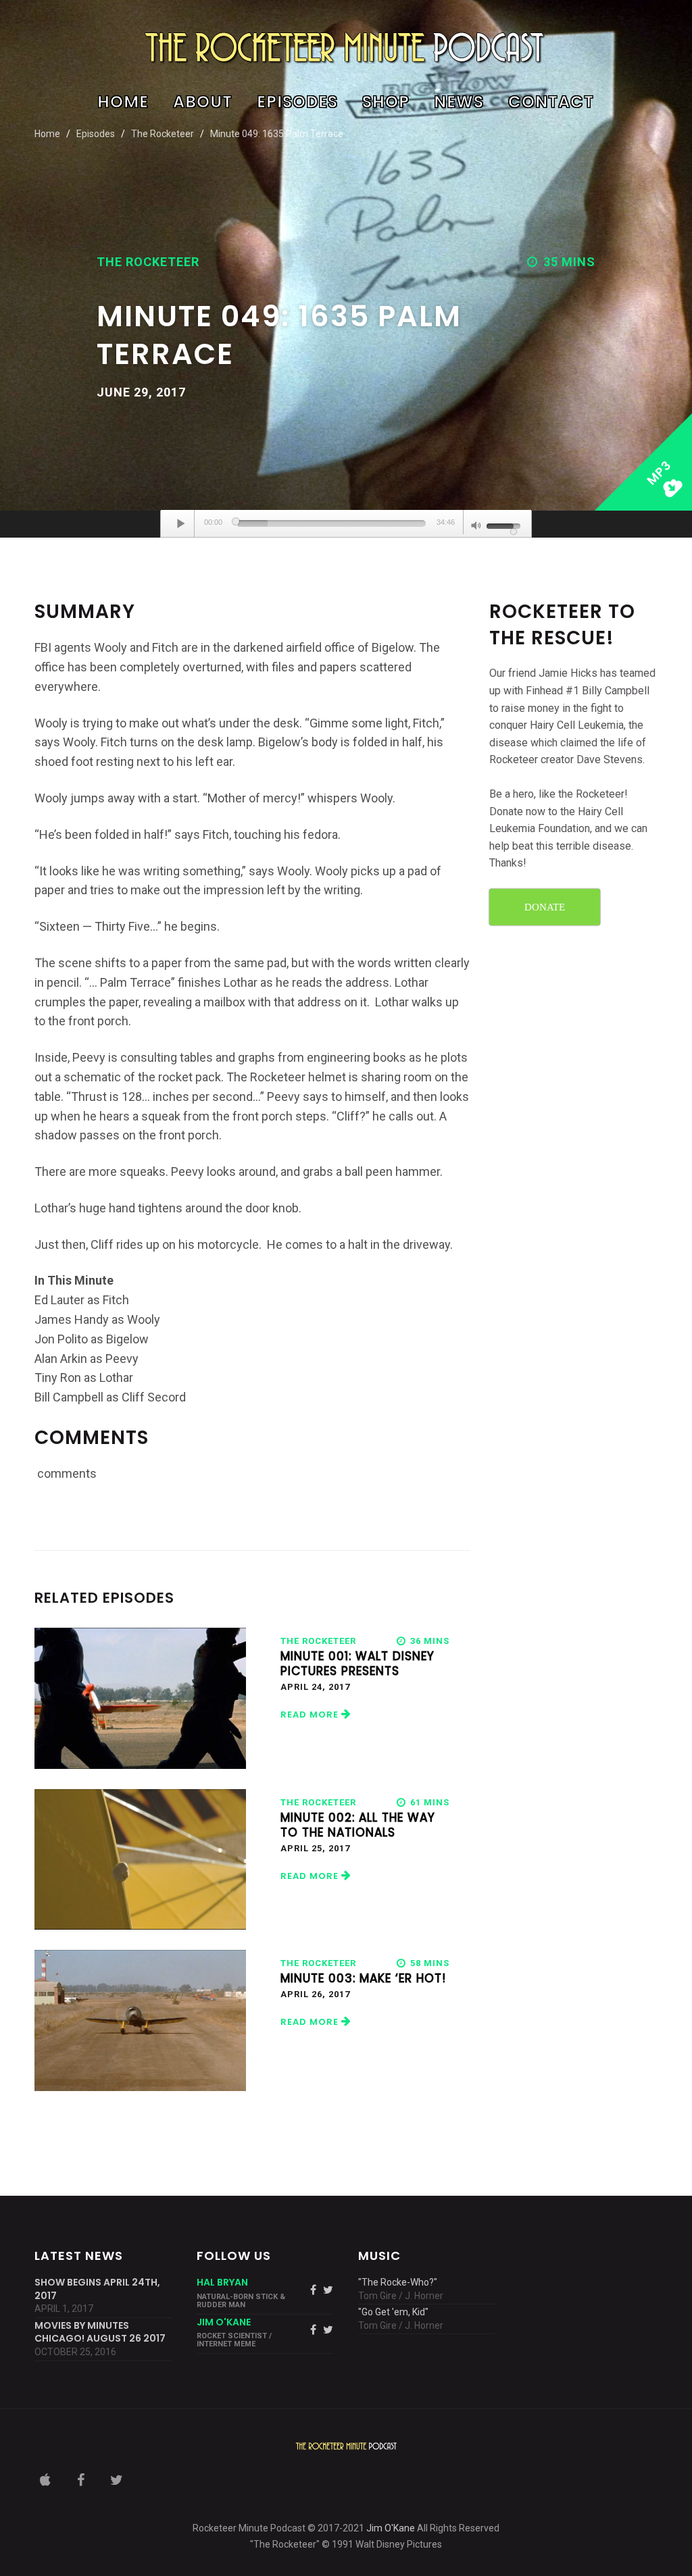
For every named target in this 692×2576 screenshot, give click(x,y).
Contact (551, 103)
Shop (386, 103)
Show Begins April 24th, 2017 (97, 2289)
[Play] (181, 523)
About (203, 103)
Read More (311, 1715)
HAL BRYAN (222, 2282)
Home (123, 103)
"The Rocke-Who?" (398, 2282)
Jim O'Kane (391, 2528)
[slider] (332, 523)
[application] (346, 524)
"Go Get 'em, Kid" (393, 2312)
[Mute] (476, 527)
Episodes (297, 103)
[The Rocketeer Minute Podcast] (346, 47)
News (459, 103)
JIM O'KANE (224, 2322)
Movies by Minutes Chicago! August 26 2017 (100, 2333)
